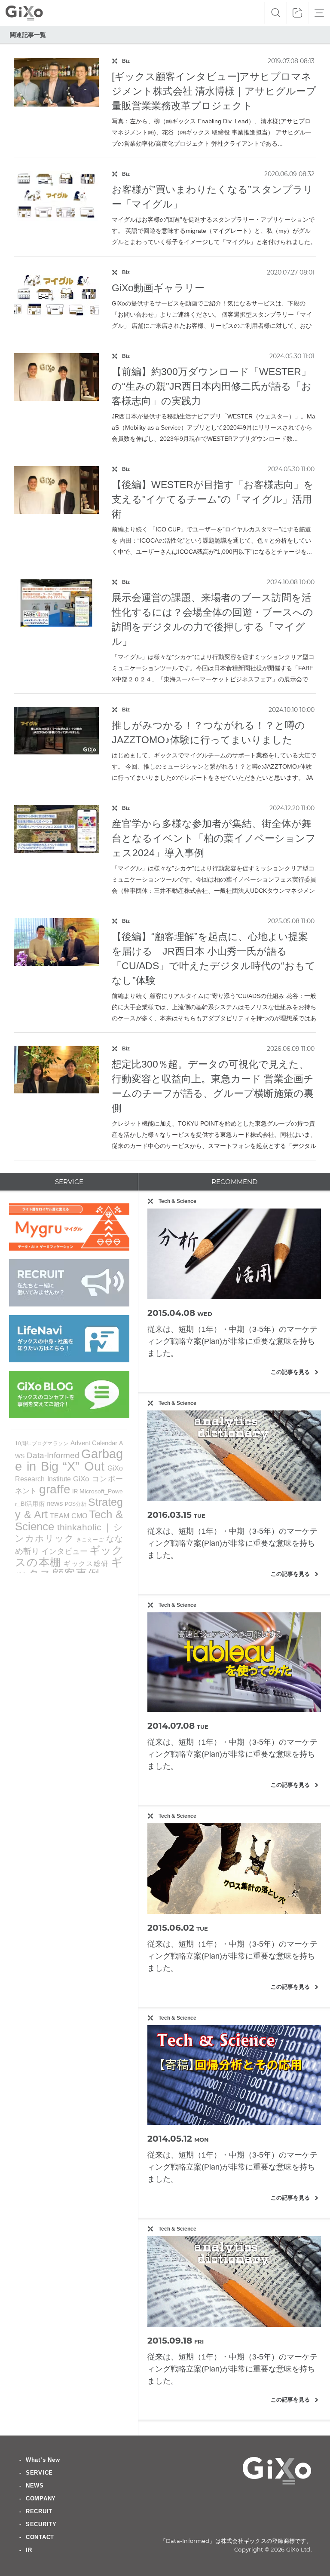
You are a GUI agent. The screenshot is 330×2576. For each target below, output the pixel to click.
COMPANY (41, 2498)
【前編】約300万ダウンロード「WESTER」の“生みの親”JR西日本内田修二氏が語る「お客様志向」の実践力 (212, 386)
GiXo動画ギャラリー (158, 288)
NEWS (35, 2486)
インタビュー (64, 1551)
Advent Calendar (94, 1443)
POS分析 (76, 1504)
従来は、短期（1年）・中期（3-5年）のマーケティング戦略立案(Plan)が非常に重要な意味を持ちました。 (232, 1341)
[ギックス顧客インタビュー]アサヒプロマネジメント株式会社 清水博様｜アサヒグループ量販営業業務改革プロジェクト (214, 91)
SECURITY (41, 2524)
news (55, 1503)
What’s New (43, 2460)
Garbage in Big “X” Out (69, 1460)
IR (75, 1491)
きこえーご (90, 1540)
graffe (55, 1489)
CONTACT (40, 2537)
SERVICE (39, 2473)
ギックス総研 (86, 1563)
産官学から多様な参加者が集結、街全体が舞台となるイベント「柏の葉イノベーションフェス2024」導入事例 (214, 838)
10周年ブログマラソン (42, 1444)
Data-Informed (53, 1455)
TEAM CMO (69, 1516)
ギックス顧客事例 (69, 1568)
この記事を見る (295, 1372)
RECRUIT (39, 2511)
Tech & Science (177, 1201)
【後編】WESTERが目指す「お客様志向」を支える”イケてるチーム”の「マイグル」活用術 (213, 499)
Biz (126, 61)
